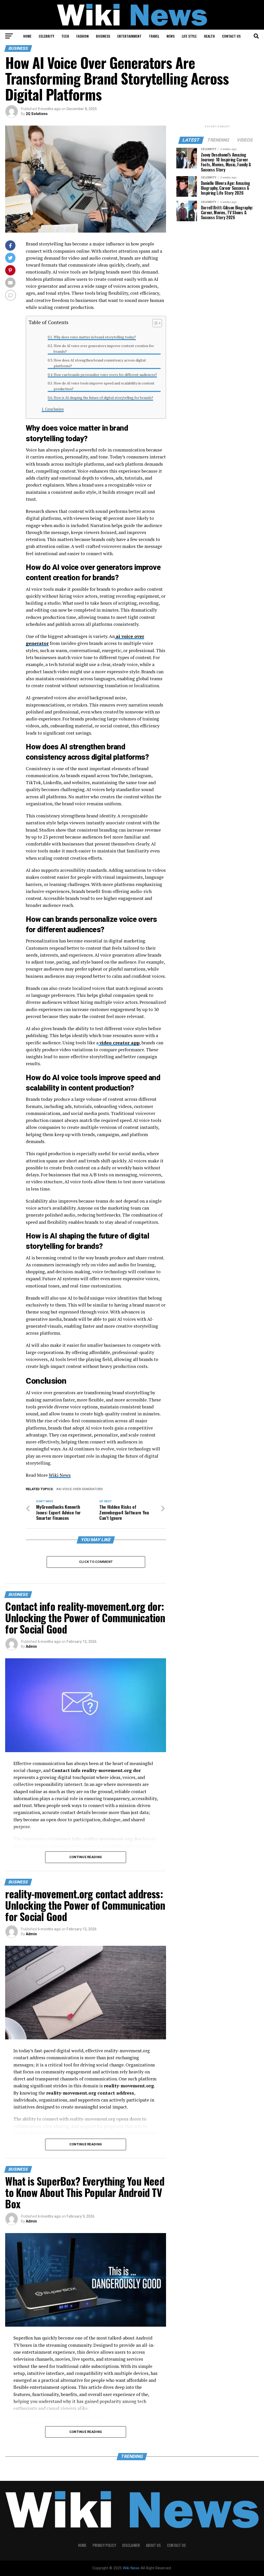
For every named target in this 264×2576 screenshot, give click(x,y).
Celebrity (46, 36)
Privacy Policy (104, 2545)
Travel (154, 36)
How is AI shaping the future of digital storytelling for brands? (103, 398)
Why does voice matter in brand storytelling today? (95, 337)
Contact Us (231, 36)
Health (209, 36)
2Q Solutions (37, 114)
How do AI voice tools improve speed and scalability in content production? (104, 386)
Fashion (82, 36)
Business (103, 36)
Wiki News (60, 1475)
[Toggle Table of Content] (155, 323)
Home (27, 36)
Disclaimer (131, 2545)
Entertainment (129, 36)
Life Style (189, 36)
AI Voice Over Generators (80, 1489)
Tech (65, 36)
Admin (31, 1646)
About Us (153, 2545)
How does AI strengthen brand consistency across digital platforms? (100, 363)
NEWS (171, 36)
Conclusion (54, 409)
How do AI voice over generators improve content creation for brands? (104, 349)
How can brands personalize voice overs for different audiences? (105, 375)
